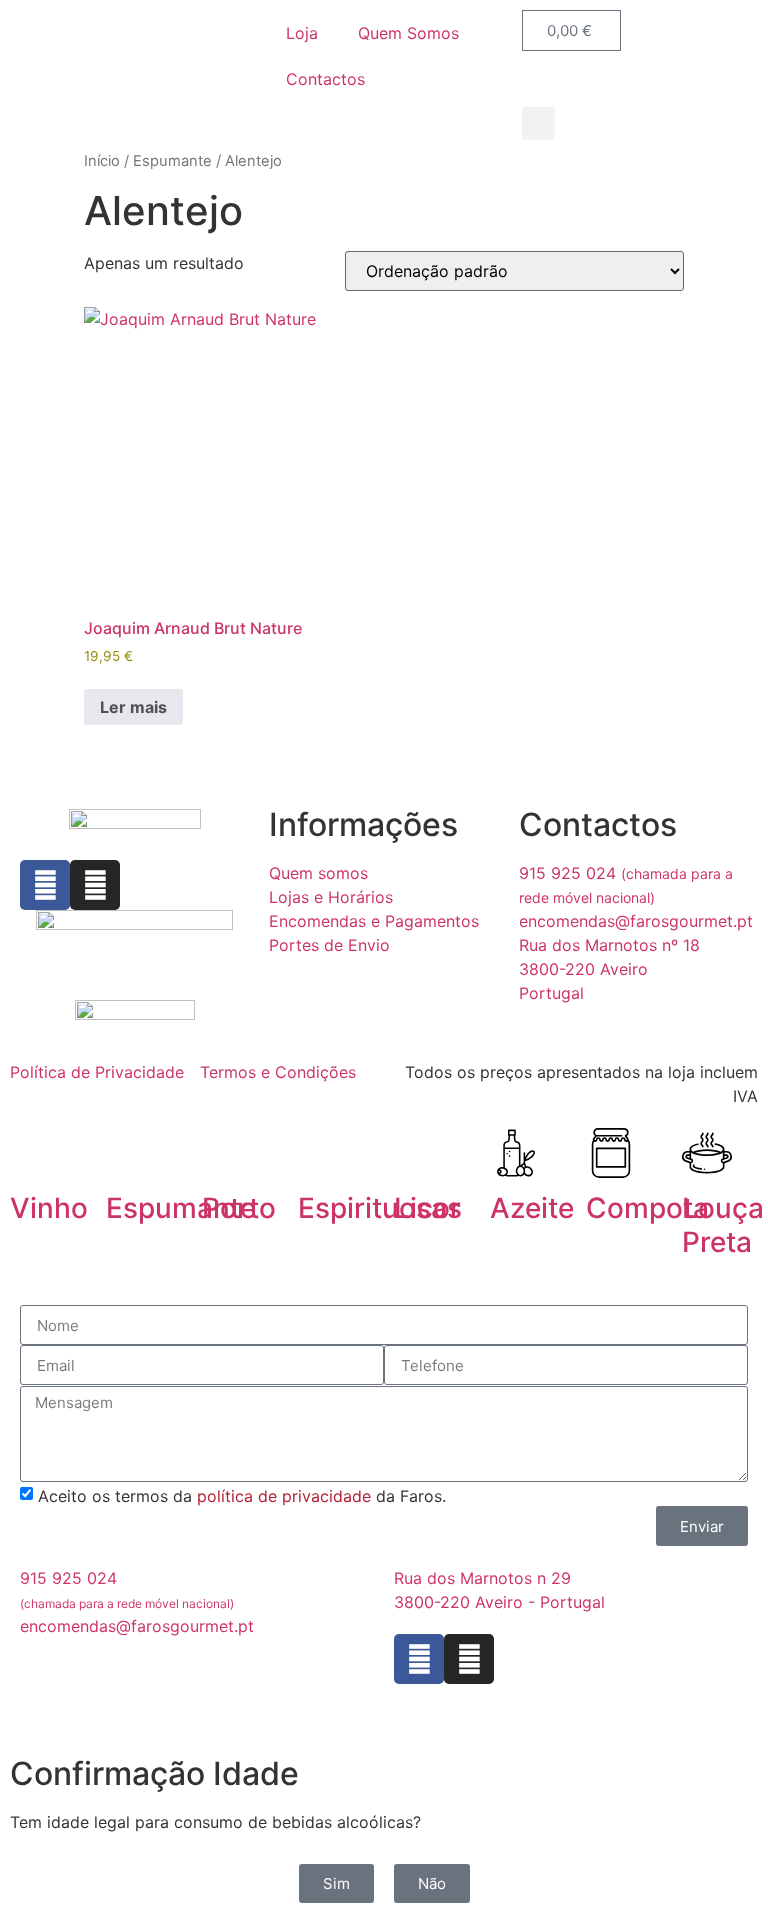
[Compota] (611, 1153)
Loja (302, 33)
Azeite (532, 1208)
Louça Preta (723, 1225)
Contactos (325, 79)
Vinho (49, 1208)
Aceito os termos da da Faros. (242, 1496)
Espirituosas (380, 1208)
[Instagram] (95, 885)
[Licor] (419, 1153)
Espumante (172, 161)
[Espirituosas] (323, 1153)
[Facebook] (45, 885)
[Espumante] (131, 1153)
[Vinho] (35, 1153)
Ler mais (133, 707)
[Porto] (227, 1153)
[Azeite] (515, 1153)
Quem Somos (408, 33)
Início (102, 161)
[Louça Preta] (707, 1153)
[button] (538, 123)
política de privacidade (284, 1496)
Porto (239, 1208)
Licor (427, 1208)
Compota (647, 1208)
